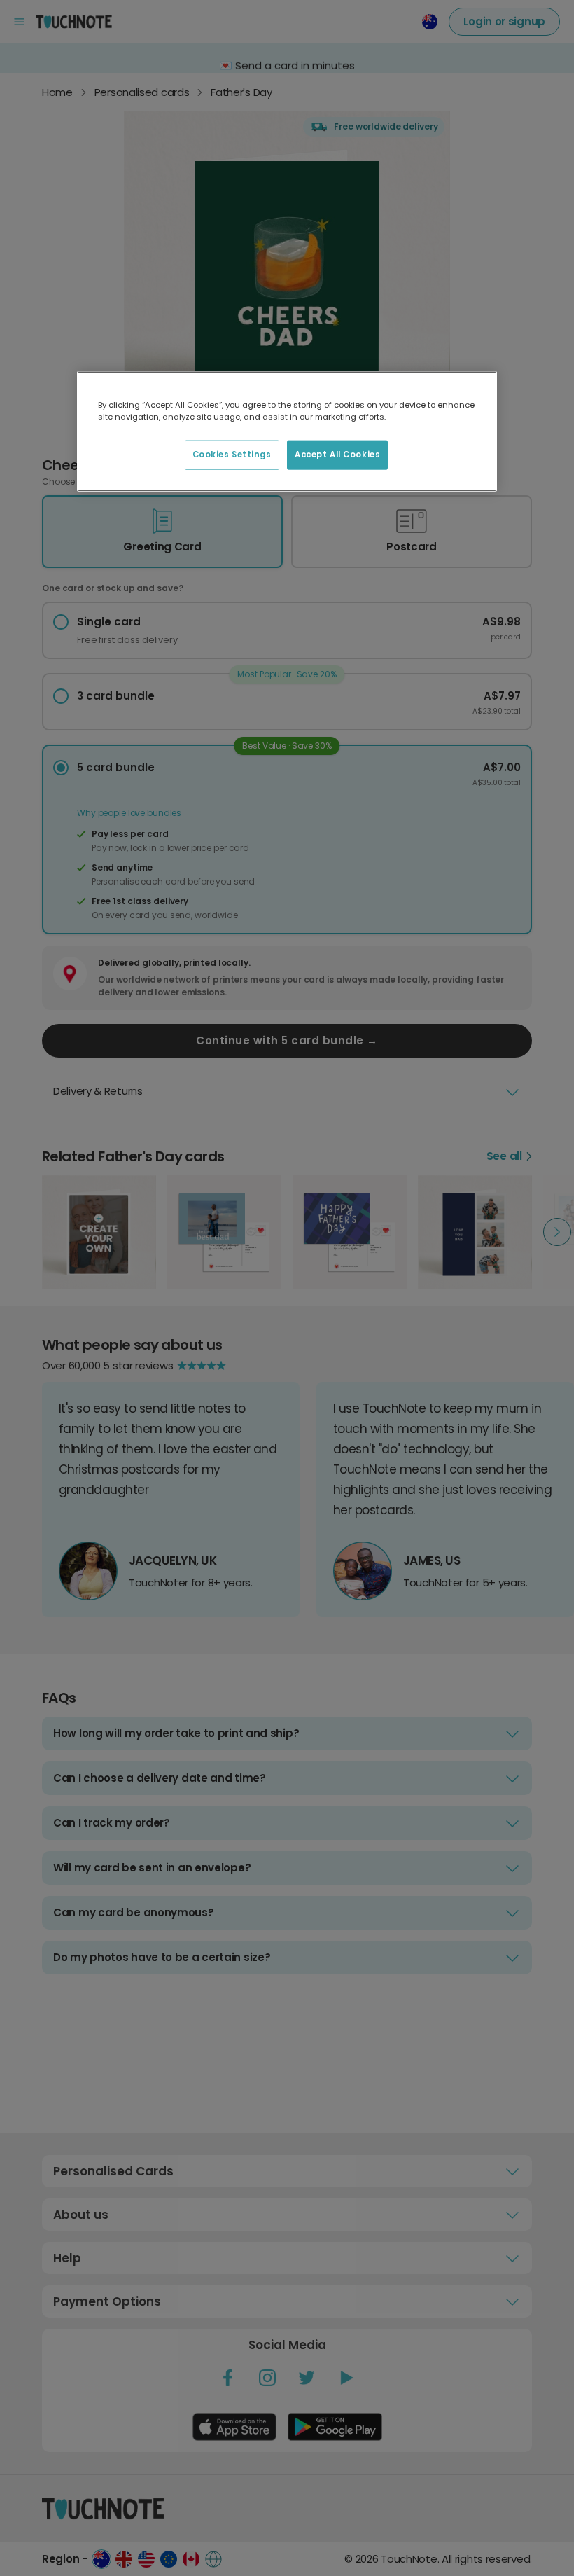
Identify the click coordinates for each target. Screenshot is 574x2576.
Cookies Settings (232, 454)
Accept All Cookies (337, 454)
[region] (287, 431)
